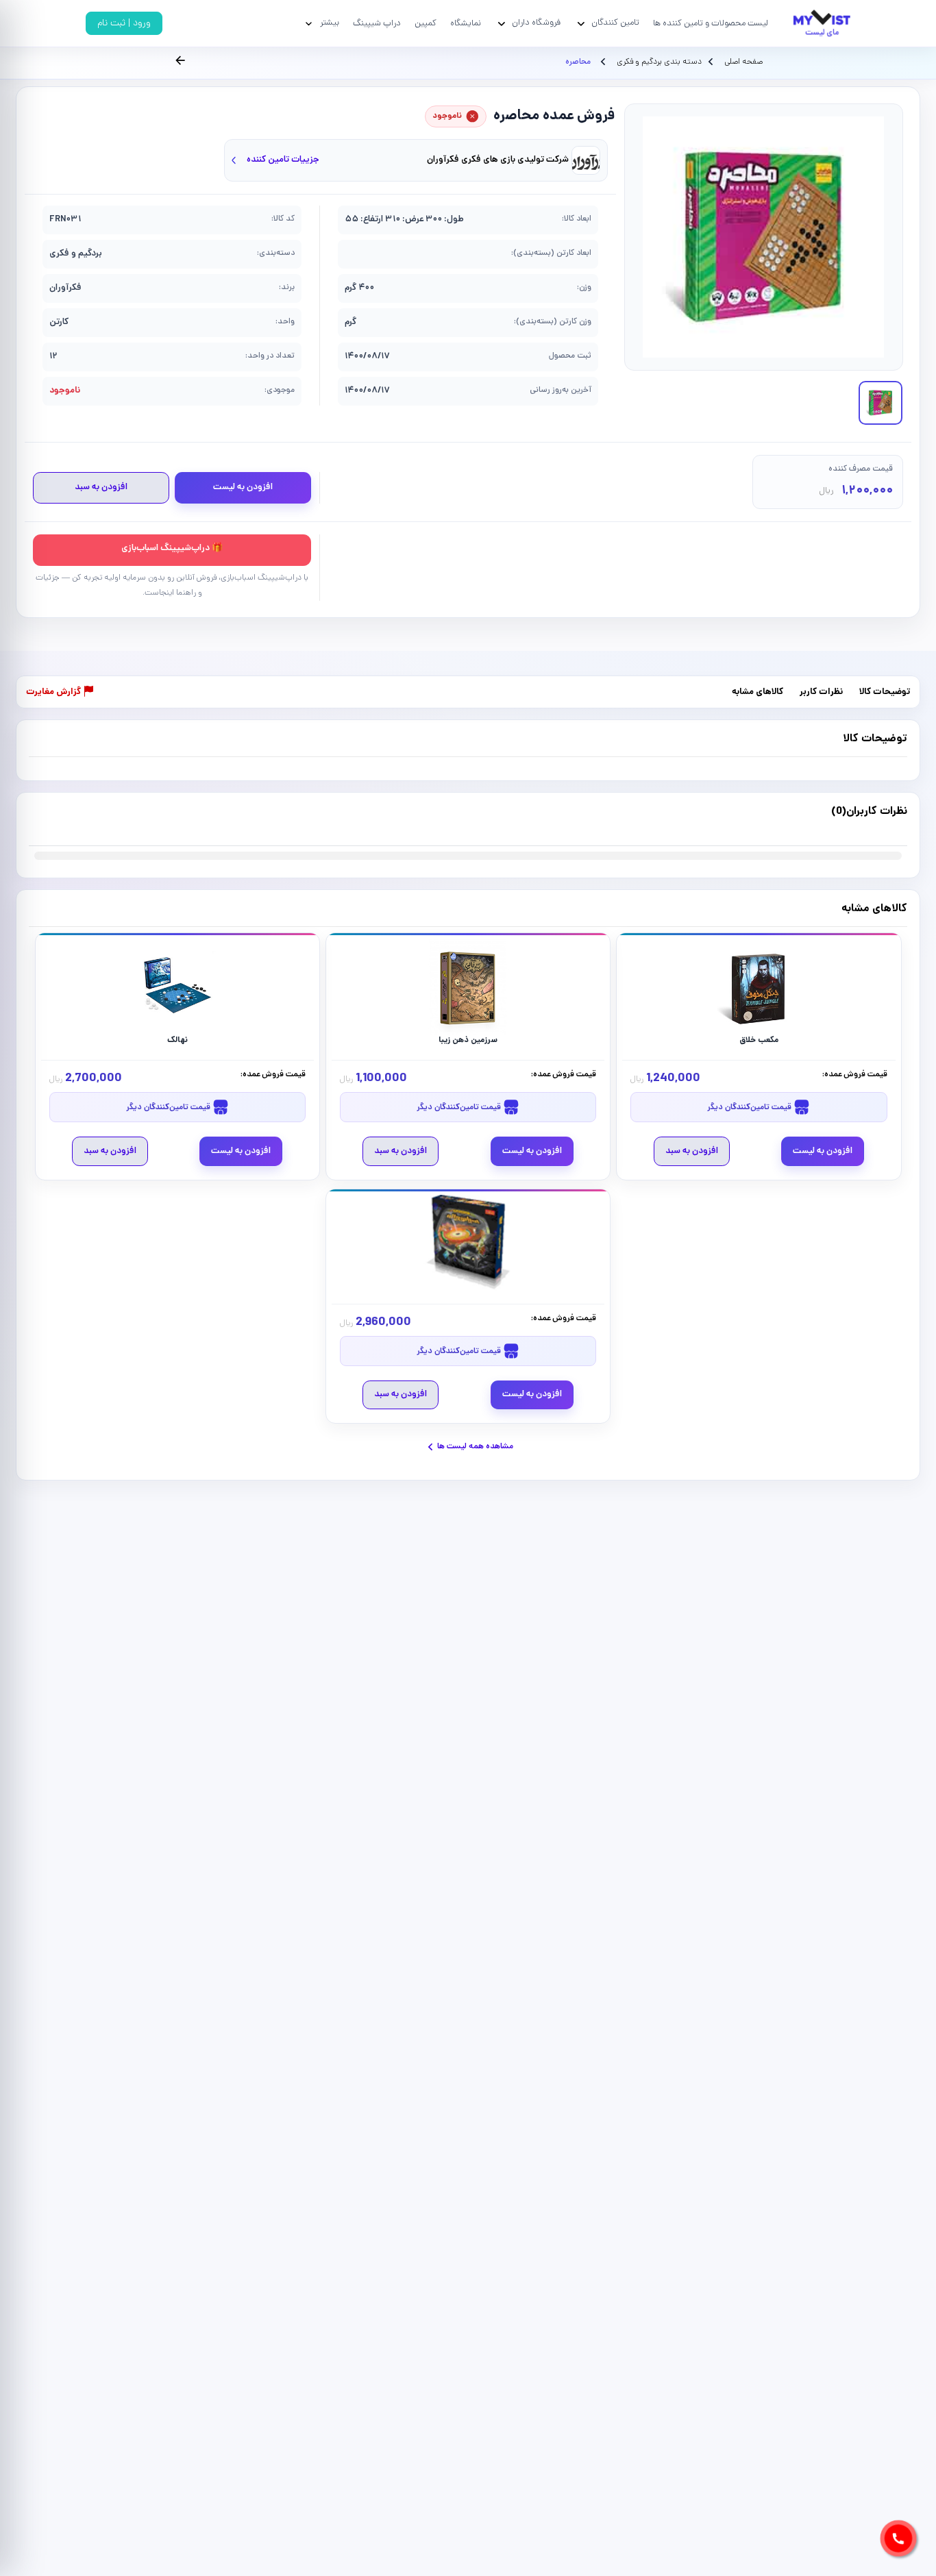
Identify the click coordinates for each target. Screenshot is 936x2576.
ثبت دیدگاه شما (56, 819)
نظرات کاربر (821, 692)
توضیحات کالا (885, 692)
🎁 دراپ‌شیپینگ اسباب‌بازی (172, 548)
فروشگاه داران (536, 23)
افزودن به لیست (243, 487)
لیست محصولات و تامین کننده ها (711, 24)
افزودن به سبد (101, 487)
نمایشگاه (466, 24)
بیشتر (330, 23)
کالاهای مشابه (758, 692)
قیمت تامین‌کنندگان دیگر (750, 1107)
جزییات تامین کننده (283, 160)
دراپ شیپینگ (377, 24)
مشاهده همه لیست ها (475, 1447)
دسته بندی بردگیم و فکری (658, 62)
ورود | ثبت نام (124, 24)
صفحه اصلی (743, 62)
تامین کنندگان (615, 23)
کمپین (426, 24)
